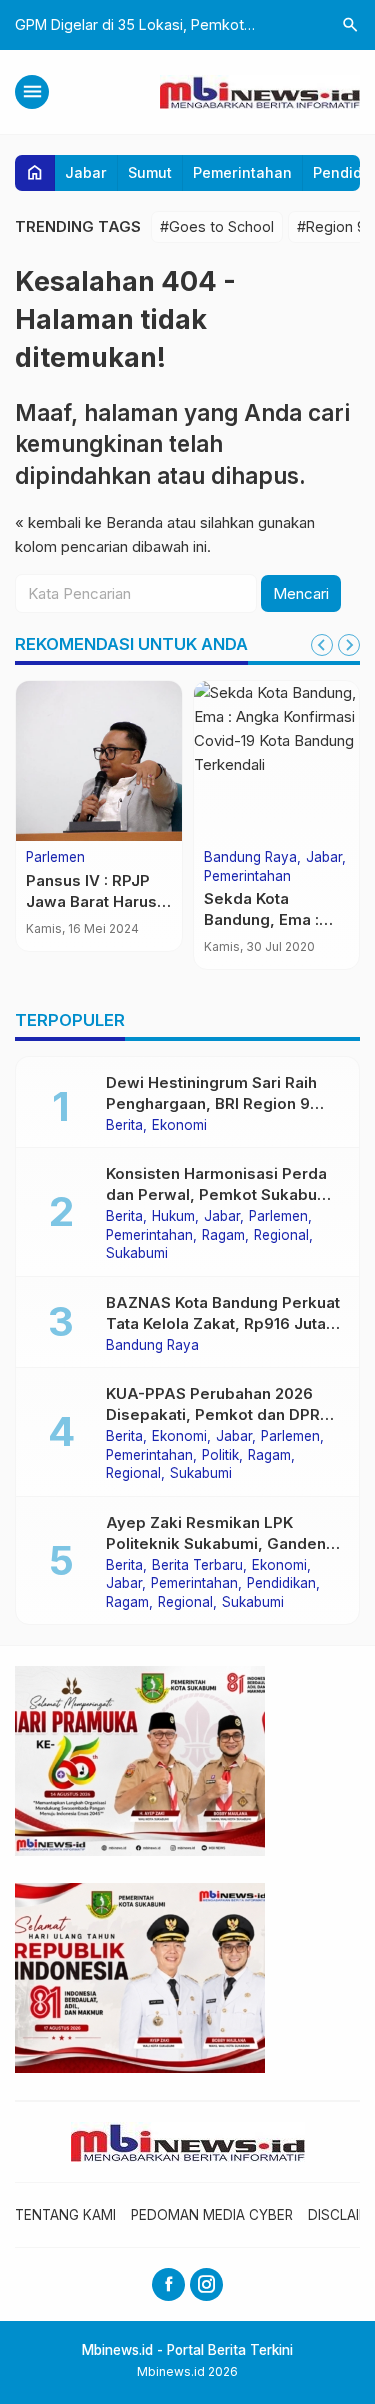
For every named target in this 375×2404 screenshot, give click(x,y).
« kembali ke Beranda (89, 522)
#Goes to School (217, 226)
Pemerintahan (242, 172)
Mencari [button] (301, 593)
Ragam (223, 1236)
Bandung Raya (250, 858)
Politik (220, 1456)
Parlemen (55, 858)
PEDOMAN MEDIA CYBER (212, 2215)
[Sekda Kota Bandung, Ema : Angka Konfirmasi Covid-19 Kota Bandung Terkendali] (277, 761)
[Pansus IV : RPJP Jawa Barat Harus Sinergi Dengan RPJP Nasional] (99, 761)
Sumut (150, 172)
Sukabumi (137, 1254)
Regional (281, 1236)
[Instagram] (206, 2284)
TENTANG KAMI (65, 2215)
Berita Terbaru (197, 1566)
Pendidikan (281, 1584)
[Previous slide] (322, 645)
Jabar (86, 172)
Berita (124, 1126)
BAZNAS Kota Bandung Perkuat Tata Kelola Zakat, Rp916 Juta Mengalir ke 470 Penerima (223, 1323)
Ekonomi (179, 1126)
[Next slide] (349, 645)
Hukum (173, 1217)
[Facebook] (168, 2284)
